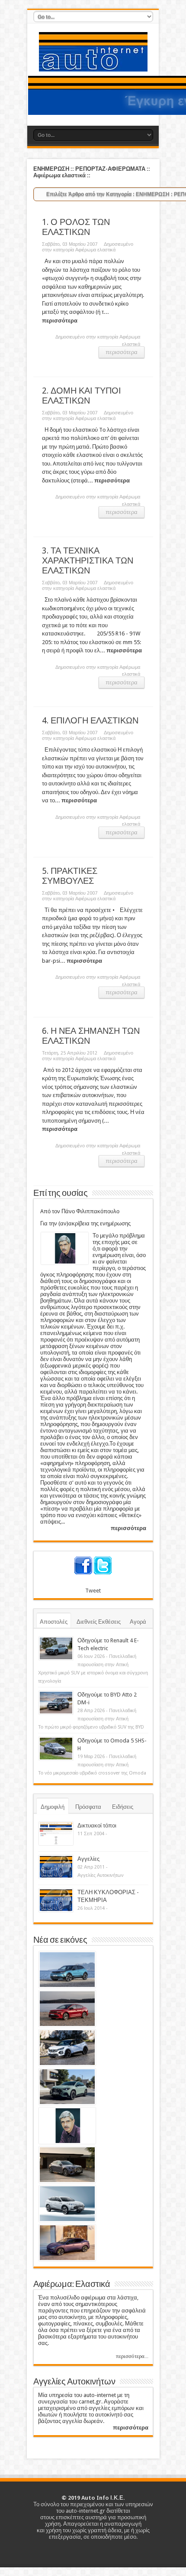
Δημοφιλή (53, 1807)
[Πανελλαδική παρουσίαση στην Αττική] (56, 1648)
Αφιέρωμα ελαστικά (95, 250)
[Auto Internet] (93, 65)
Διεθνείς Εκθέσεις (99, 1622)
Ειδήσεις (123, 1807)
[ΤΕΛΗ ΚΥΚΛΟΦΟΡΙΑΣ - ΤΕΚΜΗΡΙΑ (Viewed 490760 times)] (56, 1900)
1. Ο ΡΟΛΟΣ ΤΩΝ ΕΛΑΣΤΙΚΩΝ (76, 227)
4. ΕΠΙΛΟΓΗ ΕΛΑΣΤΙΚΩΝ (90, 721)
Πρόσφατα (88, 1807)
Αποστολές (54, 1622)
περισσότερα (122, 352)
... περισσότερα (109, 480)
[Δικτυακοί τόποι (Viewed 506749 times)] (56, 1833)
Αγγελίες (88, 1859)
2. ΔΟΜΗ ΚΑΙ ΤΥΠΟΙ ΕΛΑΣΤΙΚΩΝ (82, 396)
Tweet (93, 1591)
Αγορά (138, 1622)
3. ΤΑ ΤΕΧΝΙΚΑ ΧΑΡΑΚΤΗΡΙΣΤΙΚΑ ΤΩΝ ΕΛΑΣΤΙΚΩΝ (88, 561)
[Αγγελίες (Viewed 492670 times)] (56, 1867)
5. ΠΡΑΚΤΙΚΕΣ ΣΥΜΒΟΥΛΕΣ (70, 876)
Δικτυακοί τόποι (97, 1825)
